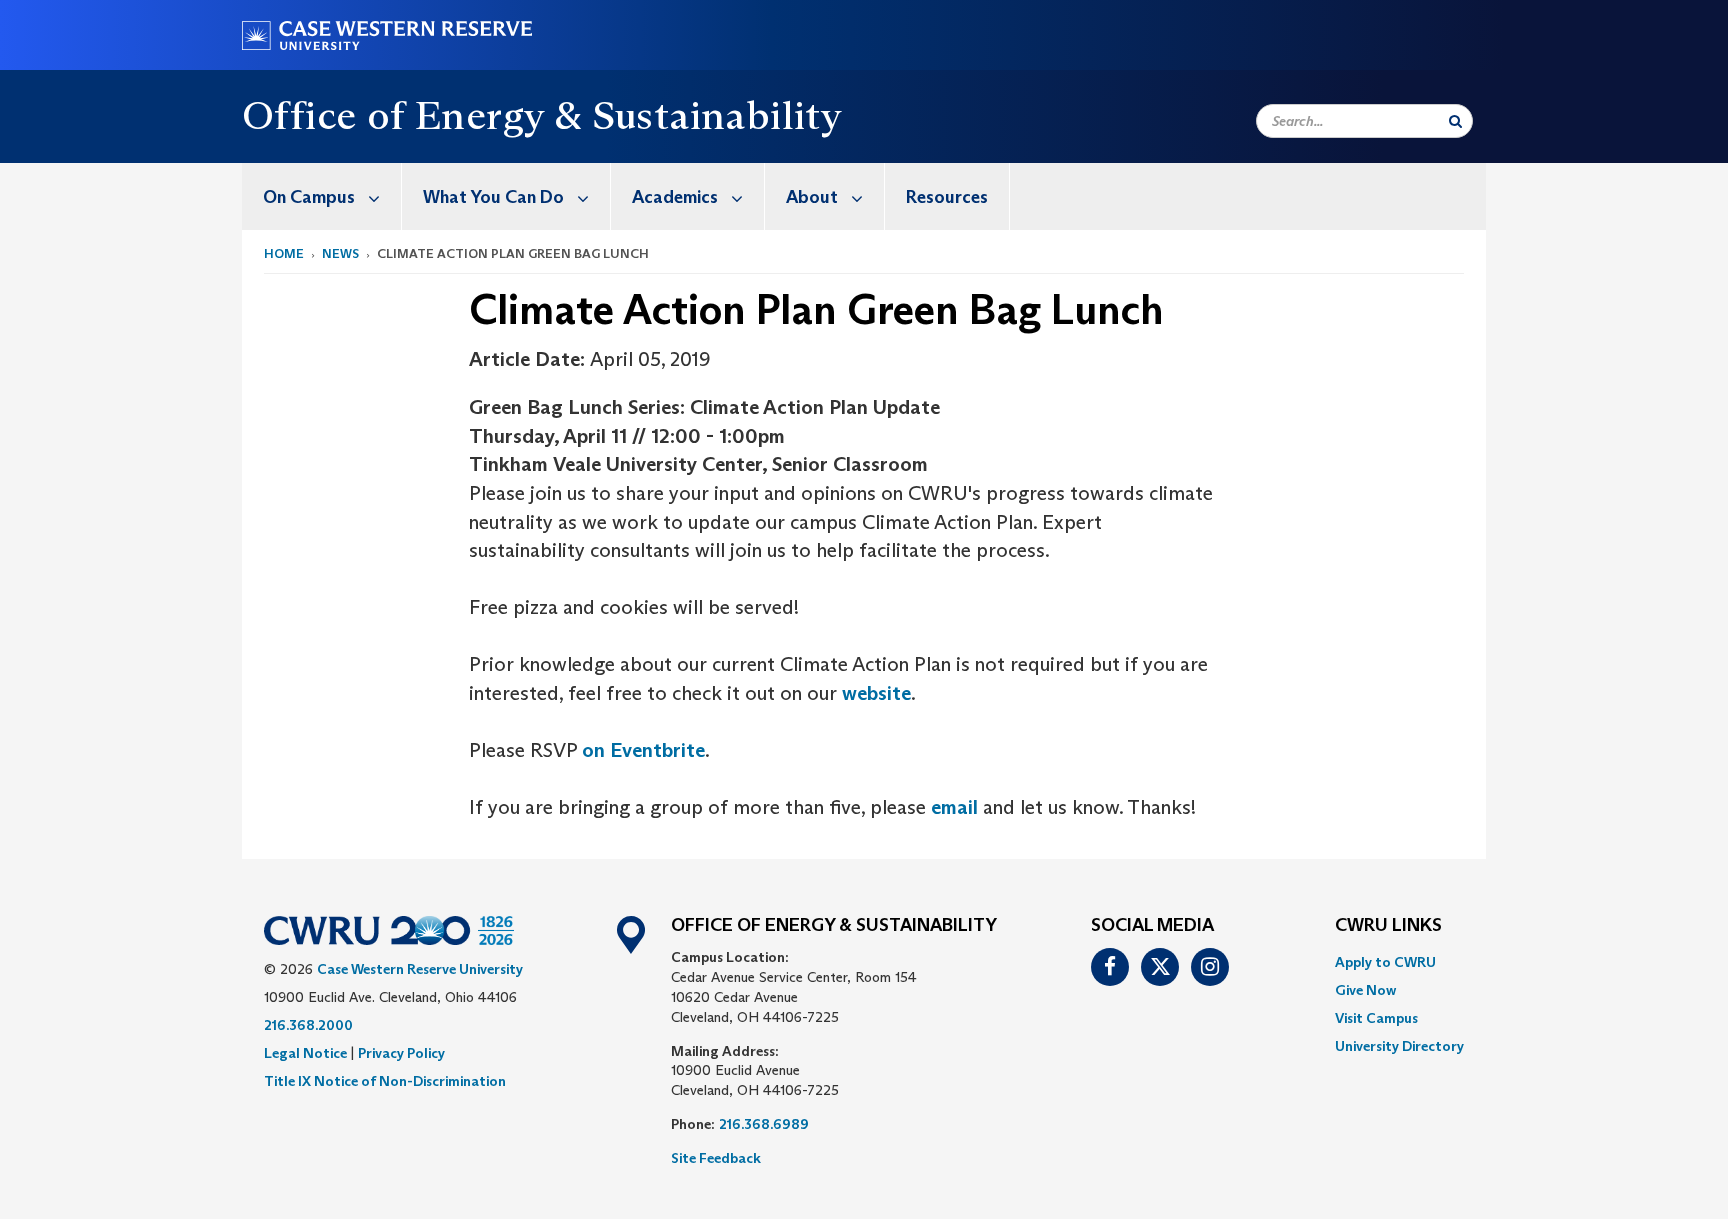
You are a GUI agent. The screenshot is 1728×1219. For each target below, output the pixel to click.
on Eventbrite (643, 750)
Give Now (1365, 990)
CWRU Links (1388, 926)
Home (284, 253)
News (340, 253)
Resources (947, 197)
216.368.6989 (764, 1124)
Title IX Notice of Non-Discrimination (385, 1081)
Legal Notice (305, 1053)
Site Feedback (716, 1158)
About (812, 197)
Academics (675, 197)
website (876, 693)
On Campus (309, 197)
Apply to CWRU (1385, 962)
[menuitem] (322, 196)
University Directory (1399, 1046)
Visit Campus (1376, 1018)
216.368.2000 (308, 1025)
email (954, 807)
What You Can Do (493, 197)
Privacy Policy (401, 1053)
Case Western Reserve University (420, 969)
